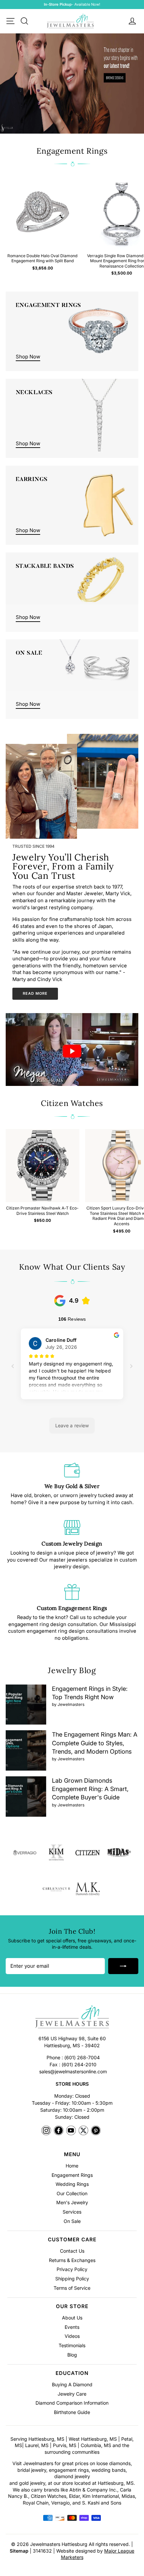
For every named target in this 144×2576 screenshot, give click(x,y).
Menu (72, 2154)
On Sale (72, 2221)
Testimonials (72, 2345)
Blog (72, 2355)
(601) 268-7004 (82, 2057)
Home (72, 2166)
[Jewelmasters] (72, 2018)
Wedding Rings (72, 2184)
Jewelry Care (72, 2394)
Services (72, 2212)
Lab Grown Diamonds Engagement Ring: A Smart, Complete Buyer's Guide (90, 1789)
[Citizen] (88, 1853)
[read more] (41, 791)
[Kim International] (56, 1853)
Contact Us (72, 2251)
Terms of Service (72, 2288)
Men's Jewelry (72, 2202)
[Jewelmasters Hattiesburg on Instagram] (46, 2131)
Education (72, 2373)
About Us (72, 2318)
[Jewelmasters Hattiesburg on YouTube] (71, 2131)
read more (35, 993)
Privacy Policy (72, 2269)
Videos (72, 2336)
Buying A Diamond (72, 2384)
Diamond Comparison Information (72, 2403)
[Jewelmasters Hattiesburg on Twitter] (83, 2131)
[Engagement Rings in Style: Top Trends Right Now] (26, 1705)
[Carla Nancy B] (56, 1889)
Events (72, 2327)
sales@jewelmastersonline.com (73, 2071)
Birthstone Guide (72, 2412)
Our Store (72, 2306)
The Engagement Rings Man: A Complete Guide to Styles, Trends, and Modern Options (95, 1743)
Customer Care (72, 2239)
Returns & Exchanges (72, 2260)
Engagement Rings (72, 2175)
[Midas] (119, 1853)
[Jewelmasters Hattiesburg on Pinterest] (96, 2131)
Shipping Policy (72, 2279)
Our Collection (72, 2193)
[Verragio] (25, 1853)
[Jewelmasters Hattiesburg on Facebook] (59, 2131)
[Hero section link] (72, 84)
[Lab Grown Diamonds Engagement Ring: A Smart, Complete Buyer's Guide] (26, 1797)
